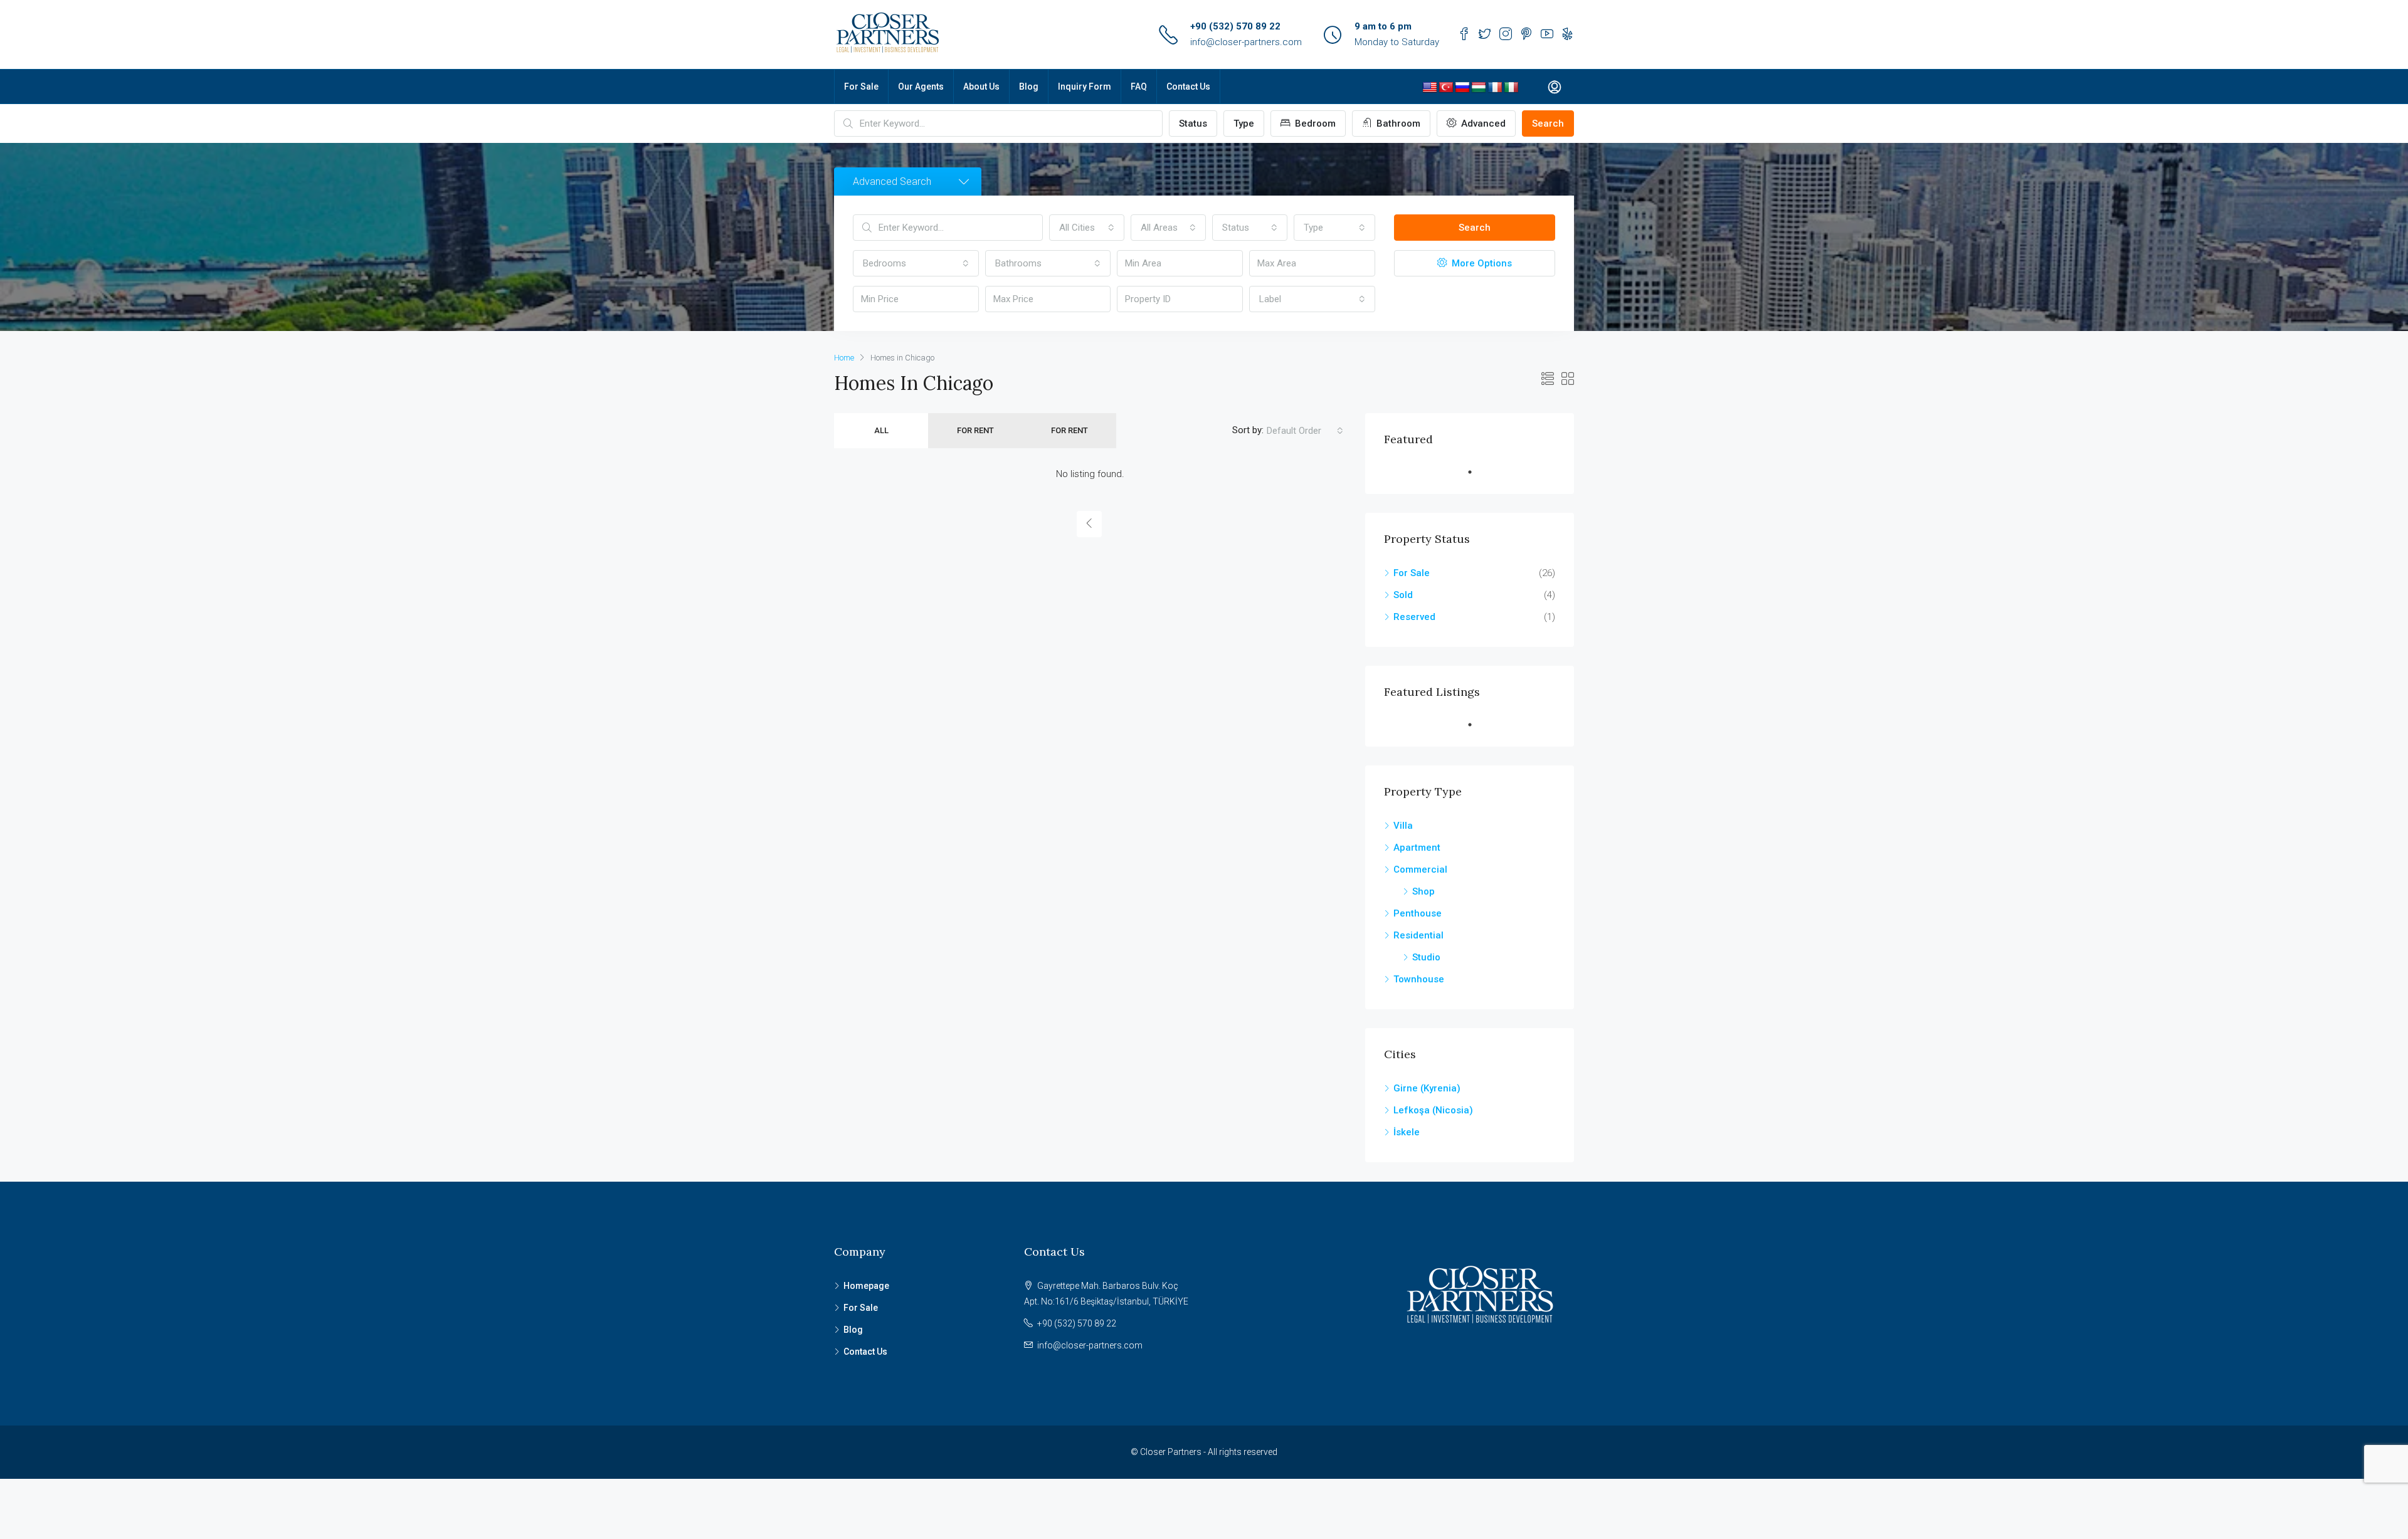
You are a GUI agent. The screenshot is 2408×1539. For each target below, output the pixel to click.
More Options (1481, 263)
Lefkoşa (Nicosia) (1433, 1110)
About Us (981, 87)
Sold (1403, 595)
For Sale (861, 87)
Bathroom (1397, 123)
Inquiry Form (1085, 87)
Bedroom (1314, 123)
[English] (1430, 88)
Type (1244, 123)
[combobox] (1087, 228)
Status (1193, 123)
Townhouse (1419, 979)
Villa (1403, 826)
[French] (1495, 88)
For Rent (975, 430)
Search (1548, 123)
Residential (1418, 935)
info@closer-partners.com (1246, 42)
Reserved (1414, 617)
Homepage (866, 1286)
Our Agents (921, 87)
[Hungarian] (1479, 88)
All (881, 430)
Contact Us (1188, 87)
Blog (1029, 87)
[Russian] (1462, 88)
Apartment (1417, 848)
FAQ (1139, 87)
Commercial (1420, 869)
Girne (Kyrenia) (1427, 1088)
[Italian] (1511, 88)
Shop (1423, 891)
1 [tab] (1476, 472)
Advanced (1482, 123)
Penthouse (1418, 913)
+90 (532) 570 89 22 (1235, 26)
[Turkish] (1446, 88)
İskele (1407, 1132)
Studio (1426, 957)
